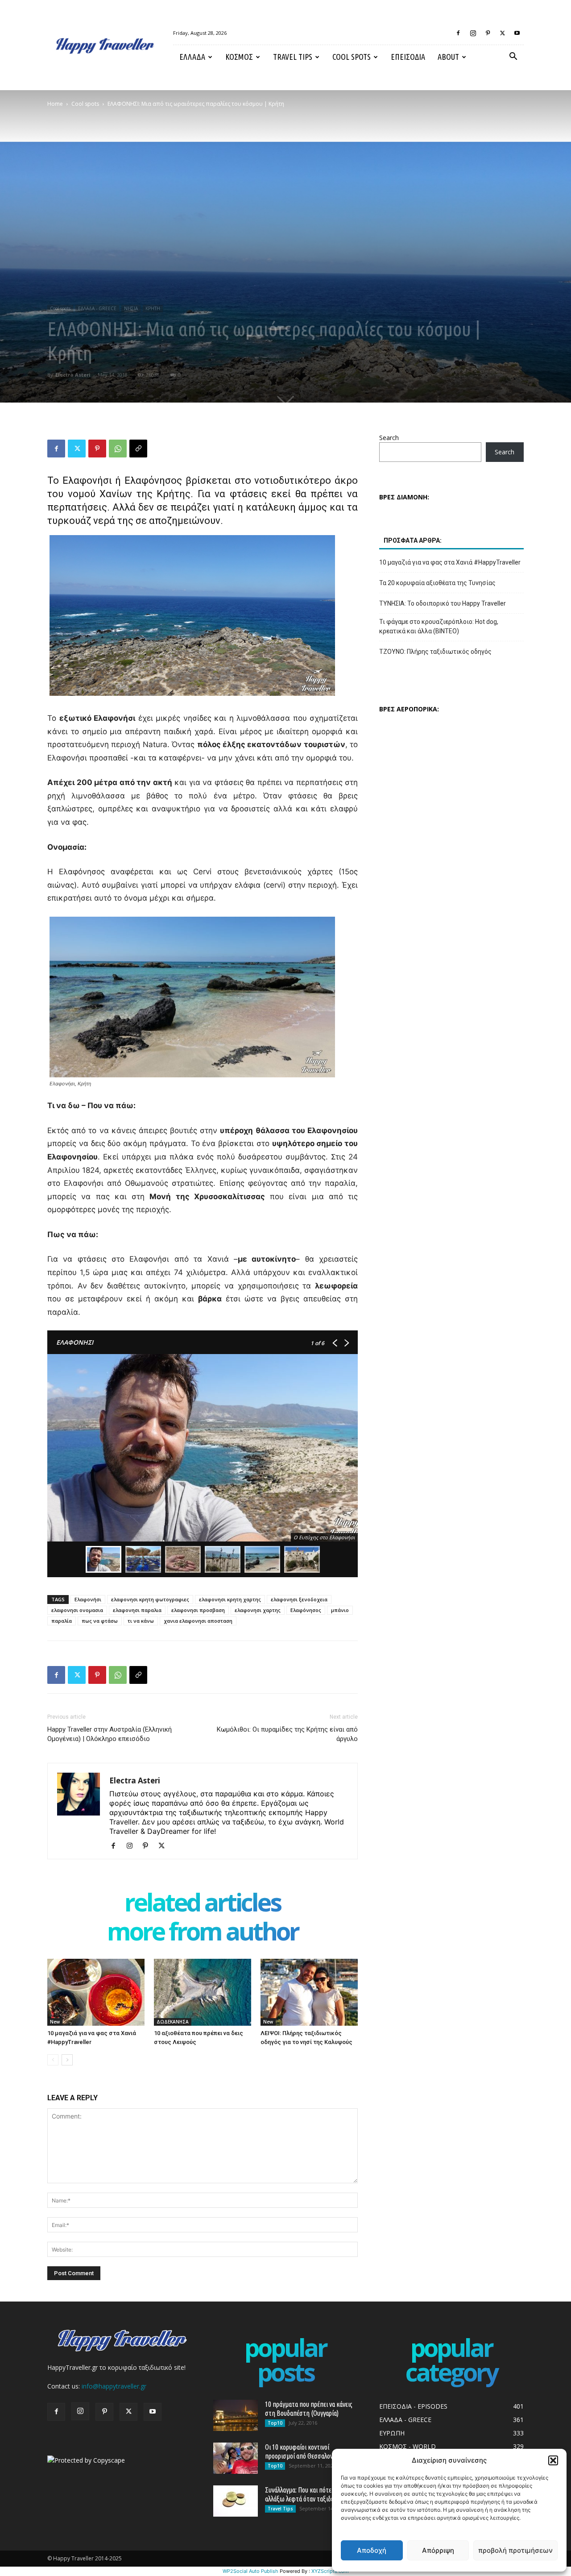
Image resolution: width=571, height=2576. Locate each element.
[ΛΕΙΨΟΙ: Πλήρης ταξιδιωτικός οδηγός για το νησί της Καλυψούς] (309, 1992)
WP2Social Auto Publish (250, 2571)
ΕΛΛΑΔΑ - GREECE (97, 308)
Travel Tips (293, 57)
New (55, 2022)
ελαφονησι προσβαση (198, 1610)
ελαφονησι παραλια (137, 1610)
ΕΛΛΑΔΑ (192, 57)
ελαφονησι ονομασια (77, 1610)
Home (55, 104)
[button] (553, 2460)
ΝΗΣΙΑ (131, 308)
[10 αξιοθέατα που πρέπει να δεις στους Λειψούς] (203, 1992)
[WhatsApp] (118, 449)
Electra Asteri (73, 375)
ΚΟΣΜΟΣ (239, 57)
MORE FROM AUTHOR (203, 1933)
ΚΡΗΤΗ (153, 308)
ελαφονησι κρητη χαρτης (230, 1599)
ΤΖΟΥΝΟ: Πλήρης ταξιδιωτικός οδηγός (435, 652)
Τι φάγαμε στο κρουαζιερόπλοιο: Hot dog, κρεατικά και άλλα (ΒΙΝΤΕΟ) (439, 626)
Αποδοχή (372, 2550)
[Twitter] (502, 33)
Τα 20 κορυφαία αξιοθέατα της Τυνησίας (437, 583)
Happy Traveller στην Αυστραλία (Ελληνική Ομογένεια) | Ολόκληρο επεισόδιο (110, 1734)
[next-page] (67, 2060)
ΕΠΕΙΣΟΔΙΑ (408, 57)
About (448, 57)
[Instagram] (473, 33)
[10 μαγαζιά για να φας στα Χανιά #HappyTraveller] (96, 1992)
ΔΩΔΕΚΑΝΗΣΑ (173, 2022)
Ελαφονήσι (88, 1599)
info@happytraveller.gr (114, 2386)
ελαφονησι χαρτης (258, 1610)
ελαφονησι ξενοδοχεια (299, 1599)
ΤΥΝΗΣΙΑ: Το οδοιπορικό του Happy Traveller (443, 603)
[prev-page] (53, 2060)
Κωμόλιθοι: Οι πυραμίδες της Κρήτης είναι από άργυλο (287, 1734)
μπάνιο (340, 1610)
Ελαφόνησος (306, 1610)
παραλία (62, 1621)
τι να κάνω (141, 1621)
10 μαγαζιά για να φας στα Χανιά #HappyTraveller (450, 562)
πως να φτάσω (100, 1621)
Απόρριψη (438, 2550)
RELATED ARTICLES (203, 1904)
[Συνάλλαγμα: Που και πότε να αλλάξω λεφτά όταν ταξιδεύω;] (236, 2501)
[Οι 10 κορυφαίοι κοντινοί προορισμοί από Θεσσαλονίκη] (236, 2458)
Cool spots (352, 57)
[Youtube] (517, 33)
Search (389, 438)
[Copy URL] (138, 449)
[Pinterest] (488, 33)
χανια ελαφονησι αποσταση (198, 1621)
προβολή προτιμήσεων (515, 2550)
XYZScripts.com (330, 2571)
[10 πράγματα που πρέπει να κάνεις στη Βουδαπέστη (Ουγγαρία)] (236, 2415)
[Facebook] (458, 33)
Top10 (275, 2423)
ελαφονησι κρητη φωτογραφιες (150, 1599)
